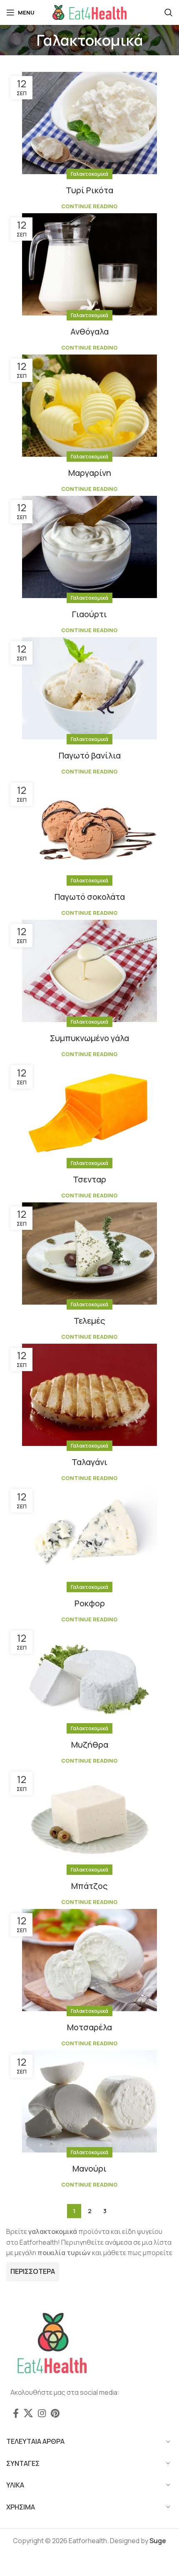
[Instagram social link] (42, 2413)
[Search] (169, 12)
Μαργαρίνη (90, 473)
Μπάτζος (89, 1886)
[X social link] (28, 2413)
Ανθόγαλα (89, 331)
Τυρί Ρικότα (89, 190)
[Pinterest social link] (55, 2413)
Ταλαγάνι (89, 1462)
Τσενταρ (89, 1179)
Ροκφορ (90, 1603)
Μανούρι (89, 2168)
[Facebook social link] (16, 2413)
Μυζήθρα (90, 1745)
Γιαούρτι (89, 614)
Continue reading (89, 206)
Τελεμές (89, 1321)
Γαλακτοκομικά (89, 174)
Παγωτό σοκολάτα (90, 897)
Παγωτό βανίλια (90, 755)
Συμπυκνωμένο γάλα (89, 1038)
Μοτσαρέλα (89, 2027)
